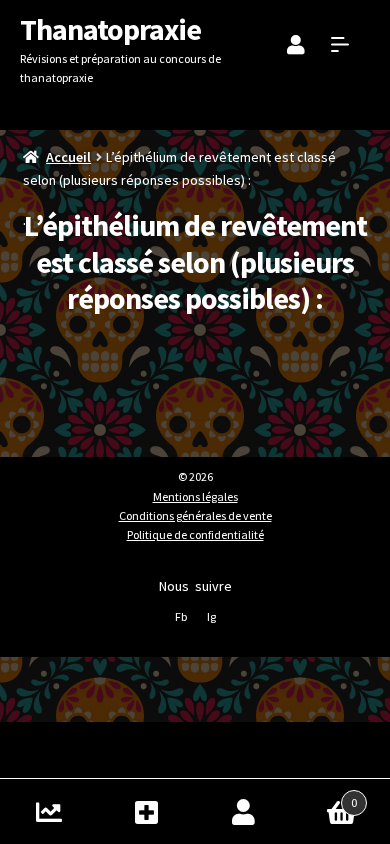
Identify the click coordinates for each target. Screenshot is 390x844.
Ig (211, 616)
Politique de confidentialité (195, 534)
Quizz (49, 811)
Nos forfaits (147, 811)
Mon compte (244, 811)
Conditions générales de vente (195, 515)
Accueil (68, 157)
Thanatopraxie (110, 29)
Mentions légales (195, 496)
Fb (181, 616)
